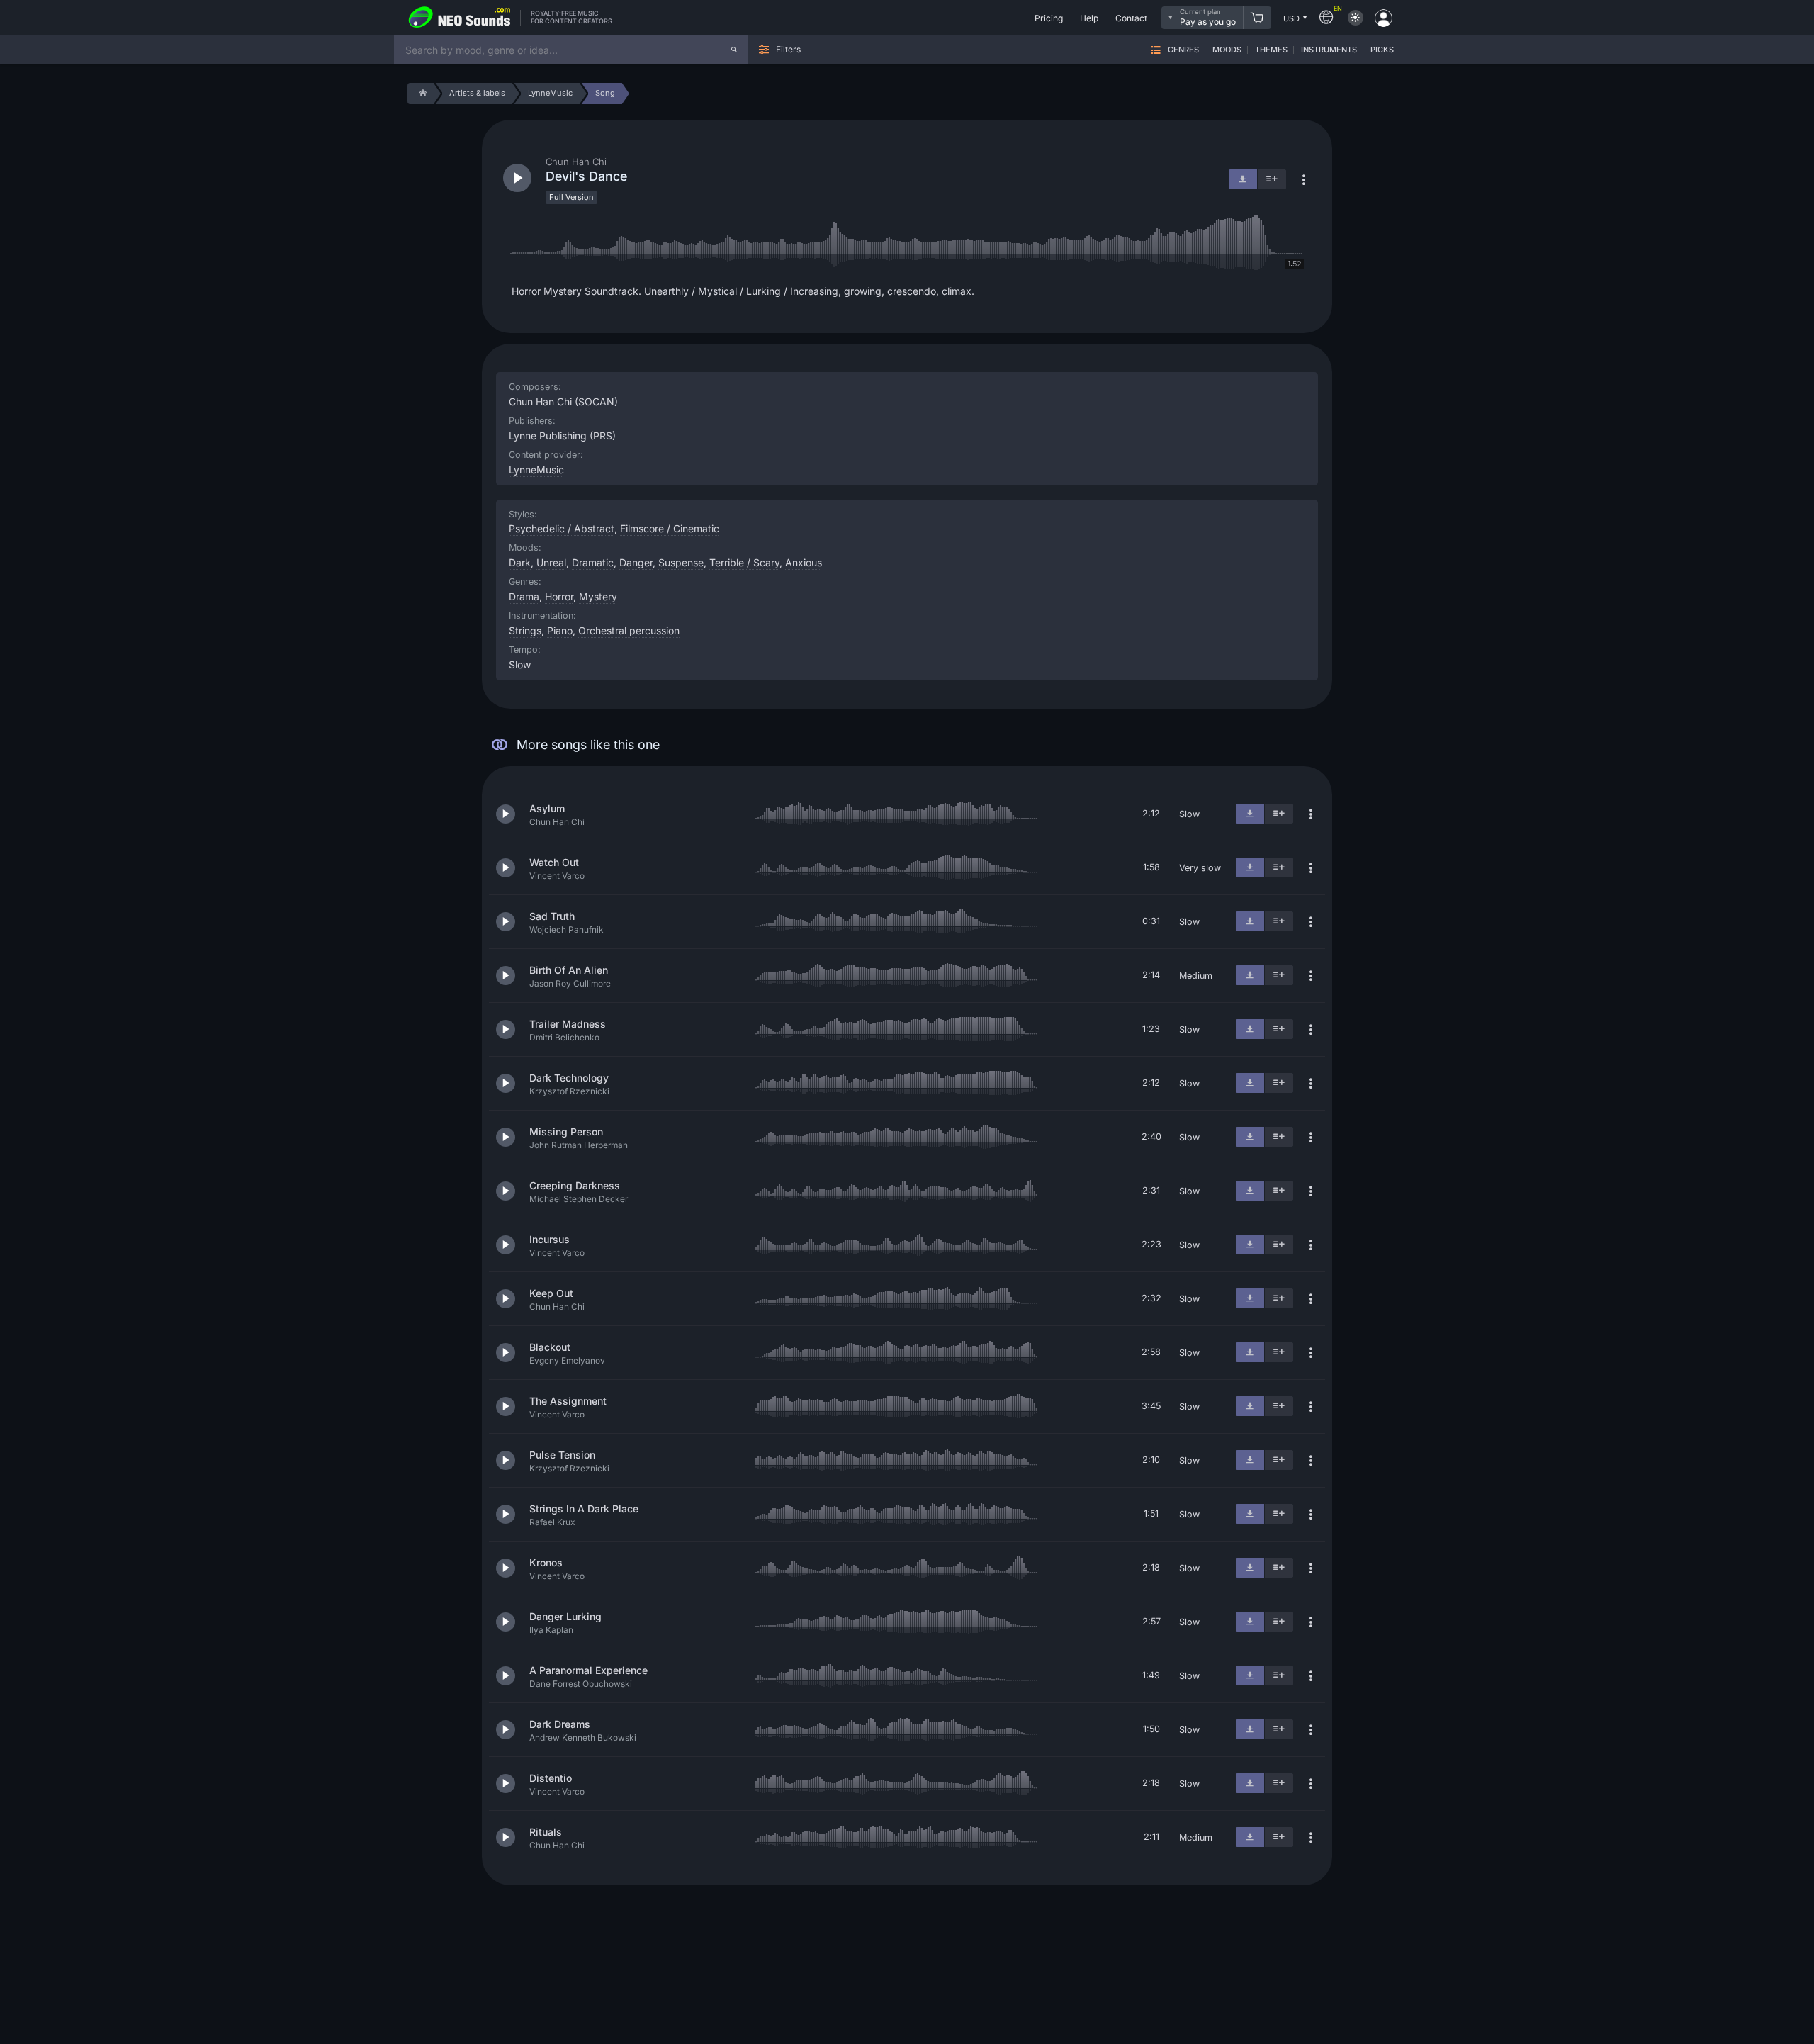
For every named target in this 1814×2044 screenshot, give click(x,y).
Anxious (804, 562)
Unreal (551, 562)
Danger (636, 562)
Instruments (1329, 50)
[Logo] (460, 18)
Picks (1382, 50)
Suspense (681, 562)
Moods (1227, 50)
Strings (525, 630)
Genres (1183, 50)
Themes (1271, 50)
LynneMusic (536, 470)
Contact (1131, 18)
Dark (520, 562)
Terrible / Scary (744, 562)
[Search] (734, 50)
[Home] (421, 94)
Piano (560, 630)
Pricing (1049, 18)
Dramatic (593, 562)
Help (1089, 18)
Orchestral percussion (629, 630)
